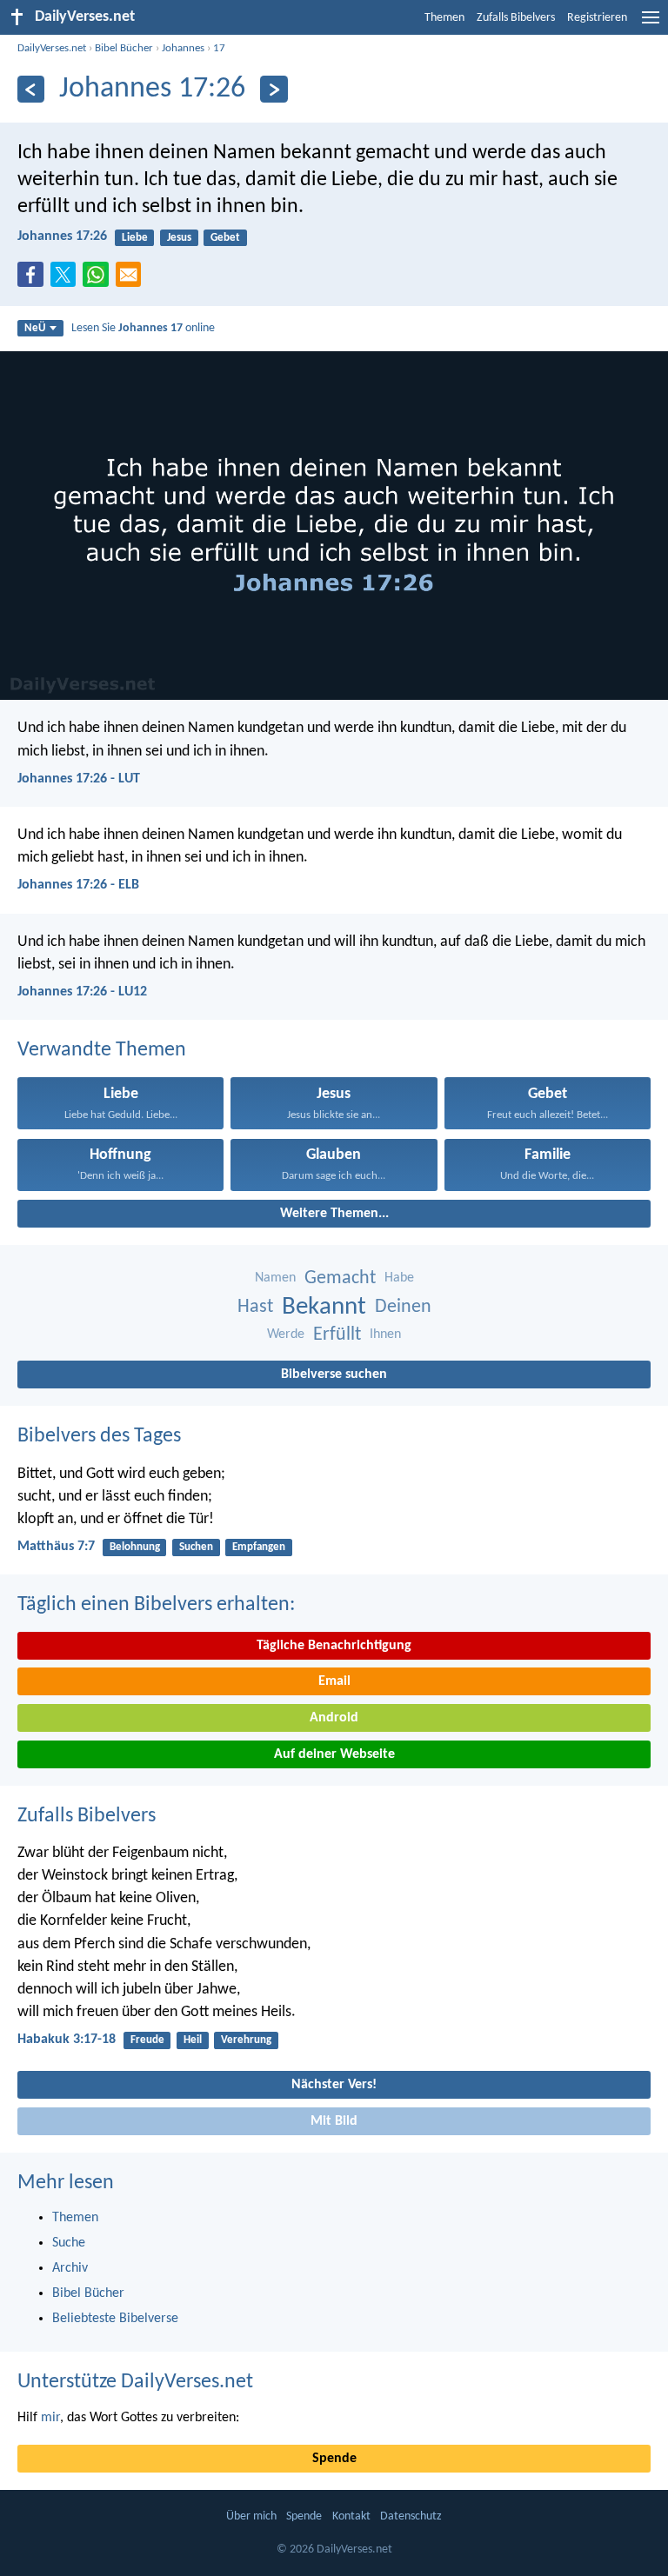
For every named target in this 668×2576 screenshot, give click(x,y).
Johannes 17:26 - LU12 (82, 992)
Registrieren (597, 18)
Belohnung (135, 1547)
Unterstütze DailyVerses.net (135, 2382)
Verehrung (246, 2040)
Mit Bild (334, 2121)
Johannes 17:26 (62, 236)
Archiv (70, 2268)
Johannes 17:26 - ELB (78, 885)
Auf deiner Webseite (334, 1754)
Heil (193, 2040)
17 (219, 48)
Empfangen (259, 1547)
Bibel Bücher (124, 48)
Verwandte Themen (102, 1050)
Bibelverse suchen (334, 1375)
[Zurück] (31, 89)
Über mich (251, 2516)
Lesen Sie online (143, 328)
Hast (255, 1307)
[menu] (651, 24)
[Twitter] (67, 280)
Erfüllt (337, 1335)
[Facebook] (34, 280)
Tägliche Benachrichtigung (334, 1646)
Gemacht (340, 1278)
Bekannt (324, 1307)
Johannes (183, 48)
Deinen (403, 1307)
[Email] (132, 280)
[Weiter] (274, 89)
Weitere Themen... (334, 1214)
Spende (334, 2459)
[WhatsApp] (99, 276)
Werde (286, 1335)
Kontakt (351, 2516)
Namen (275, 1278)
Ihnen (385, 1335)
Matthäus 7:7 (56, 1547)
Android (334, 1718)
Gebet (225, 238)
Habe (399, 1278)
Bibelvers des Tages (99, 1436)
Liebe (135, 238)
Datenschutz (411, 2516)
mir (50, 2418)
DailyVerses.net (52, 48)
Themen (444, 18)
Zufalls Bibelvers (516, 18)
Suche (69, 2243)
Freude (147, 2040)
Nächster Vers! (334, 2085)
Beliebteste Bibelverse (115, 2319)
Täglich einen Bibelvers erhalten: (156, 1605)
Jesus (179, 238)
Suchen (196, 1547)
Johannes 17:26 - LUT (79, 779)
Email (334, 1681)
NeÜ (35, 328)
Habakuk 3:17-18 (67, 2040)
